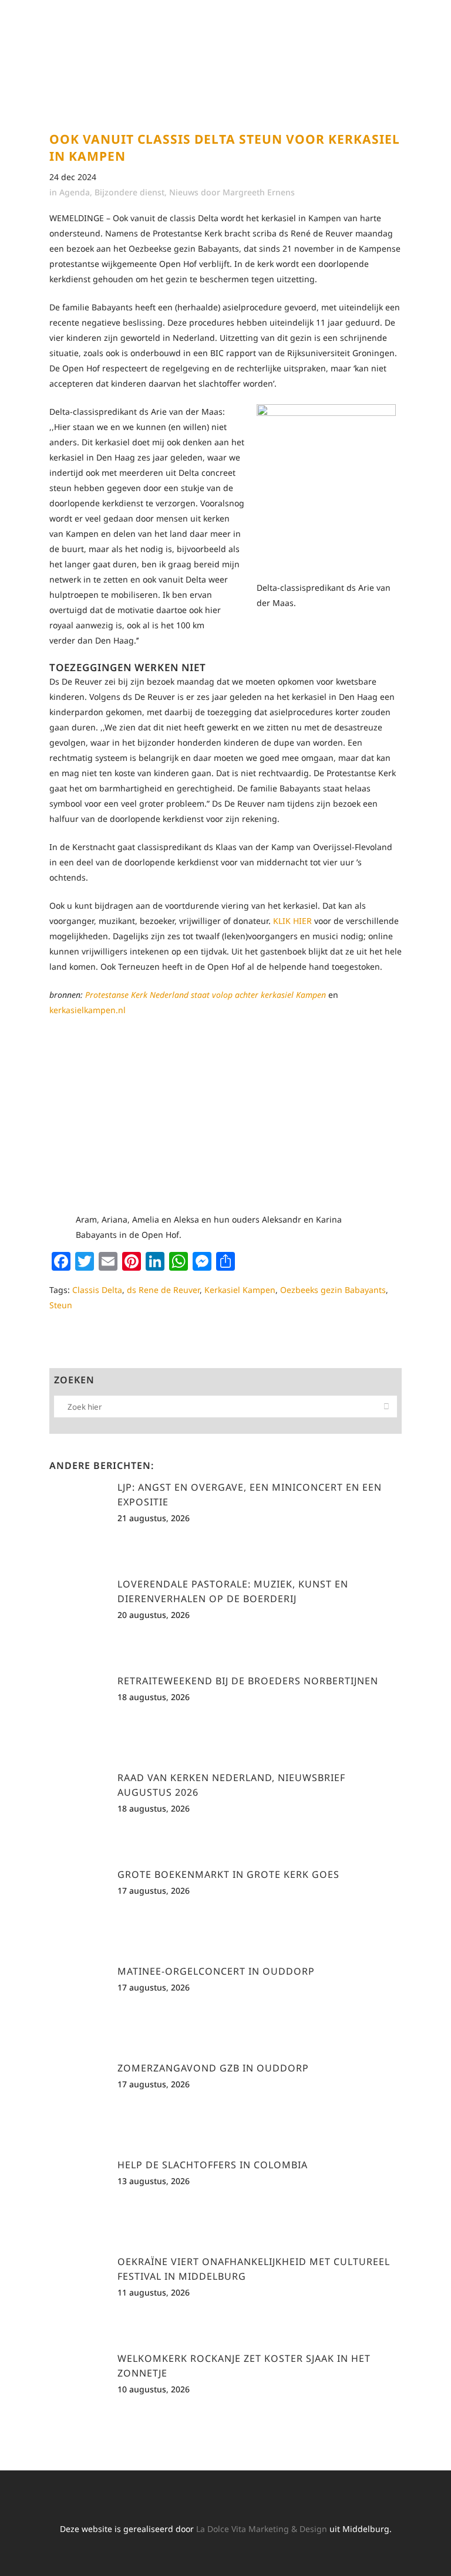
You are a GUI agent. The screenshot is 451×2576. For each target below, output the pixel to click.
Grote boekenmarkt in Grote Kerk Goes (228, 1874)
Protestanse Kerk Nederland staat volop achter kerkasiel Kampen (206, 995)
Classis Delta (97, 1290)
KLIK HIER (292, 921)
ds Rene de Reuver (163, 1290)
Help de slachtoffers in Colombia (213, 2165)
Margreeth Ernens (259, 192)
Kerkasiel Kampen (240, 1290)
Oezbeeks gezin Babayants (333, 1290)
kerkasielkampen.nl (87, 1010)
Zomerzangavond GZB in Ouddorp (213, 2068)
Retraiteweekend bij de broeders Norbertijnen (248, 1681)
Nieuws (184, 192)
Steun (61, 1305)
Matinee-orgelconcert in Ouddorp (216, 1971)
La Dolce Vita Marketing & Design (262, 2529)
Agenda (75, 192)
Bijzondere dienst (129, 192)
